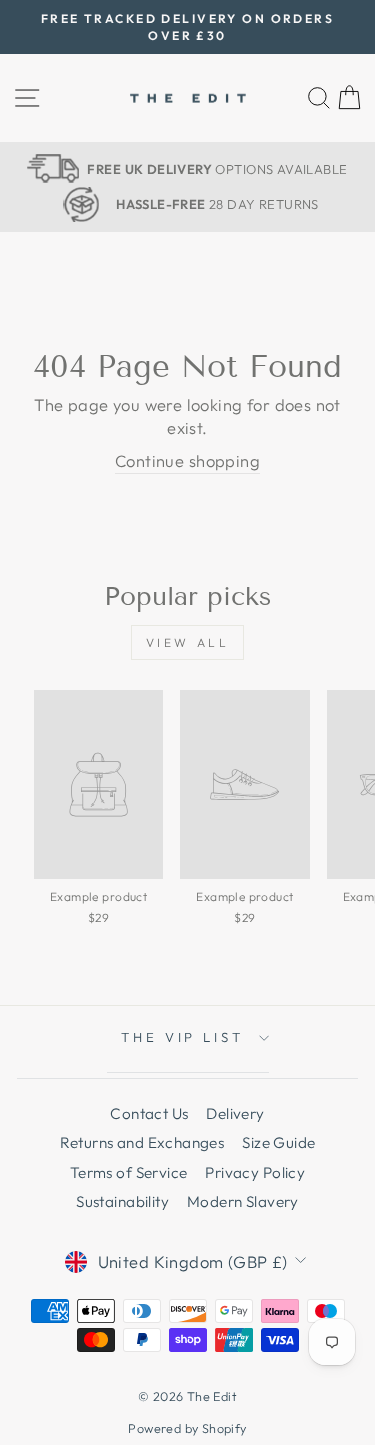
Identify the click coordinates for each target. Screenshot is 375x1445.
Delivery (235, 1113)
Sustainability (122, 1201)
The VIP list (183, 1037)
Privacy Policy (255, 1172)
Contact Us (149, 1113)
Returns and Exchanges (142, 1142)
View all (188, 642)
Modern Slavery (243, 1201)
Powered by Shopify (187, 1428)
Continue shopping (187, 460)
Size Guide (278, 1142)
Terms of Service (129, 1172)
